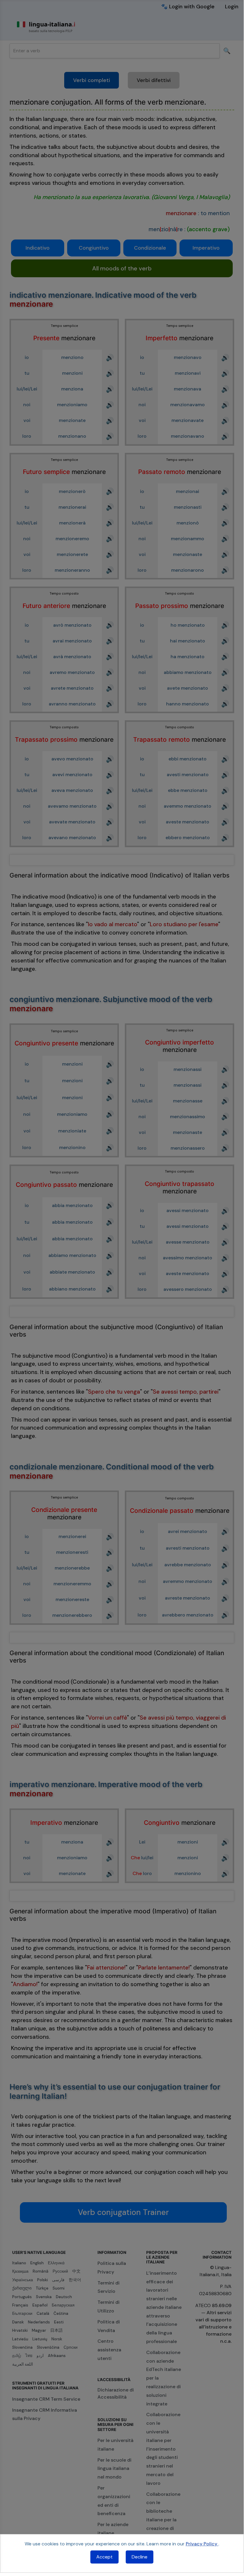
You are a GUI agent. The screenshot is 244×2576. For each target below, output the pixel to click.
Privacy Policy (202, 2544)
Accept (104, 2557)
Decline (140, 2557)
